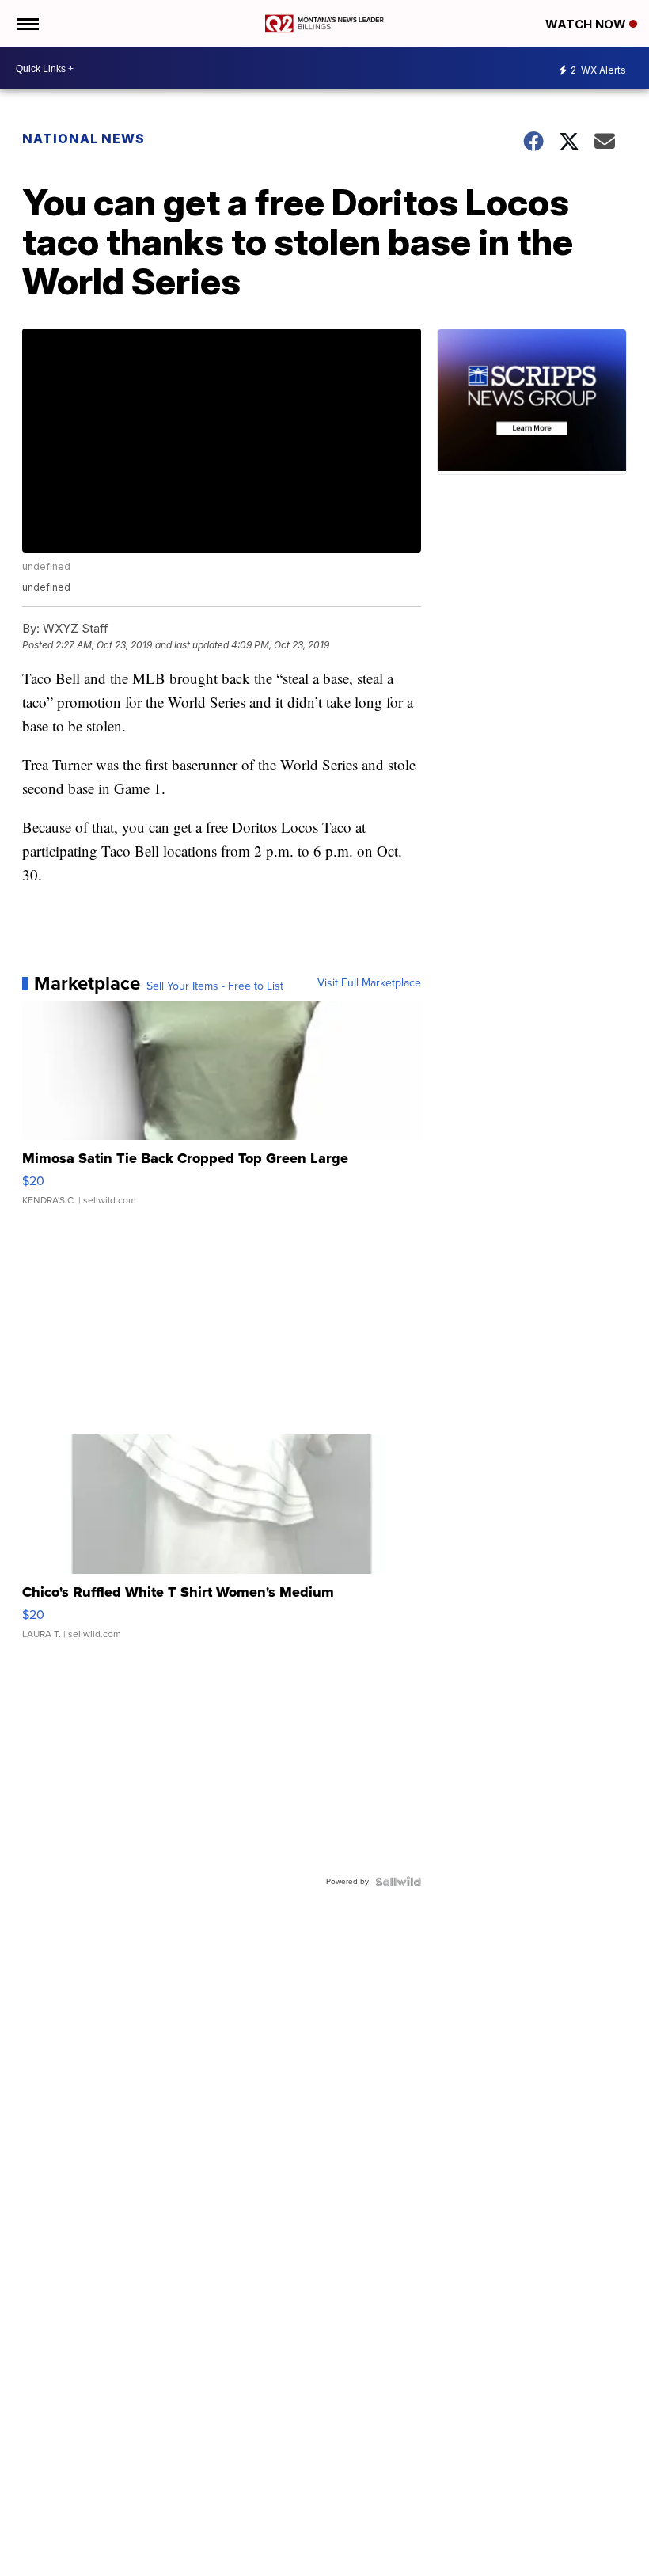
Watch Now (587, 24)
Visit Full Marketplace (369, 983)
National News (83, 139)
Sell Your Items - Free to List (215, 986)
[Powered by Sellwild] (398, 1882)
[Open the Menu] (27, 24)
